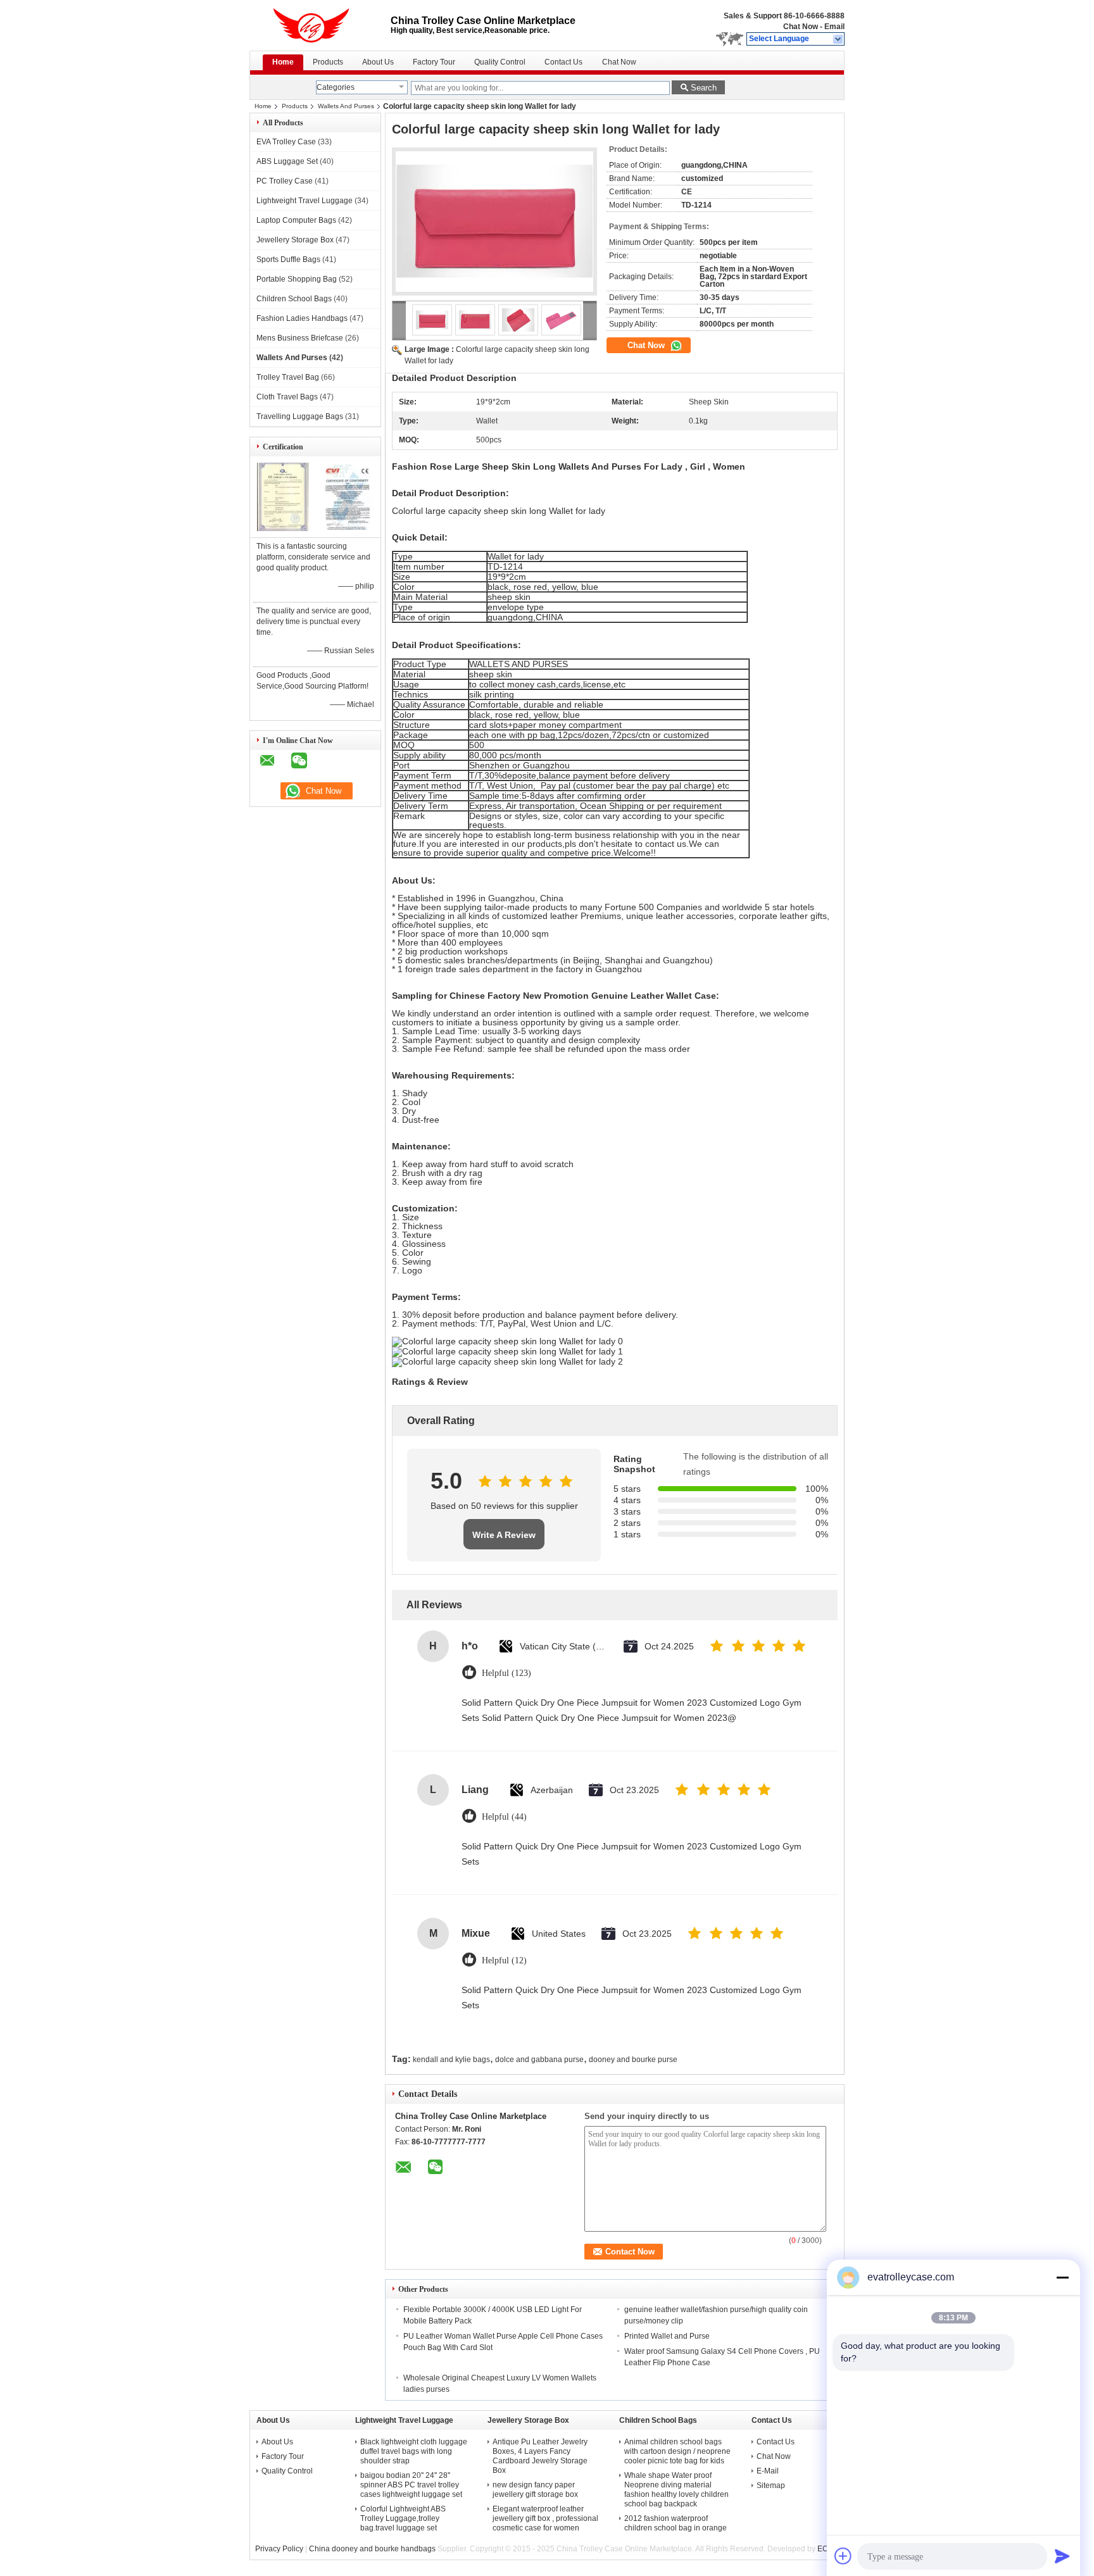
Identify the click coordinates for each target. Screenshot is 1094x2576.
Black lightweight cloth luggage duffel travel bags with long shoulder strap (414, 2451)
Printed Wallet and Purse (667, 2336)
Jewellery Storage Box (295, 240)
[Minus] (1062, 2277)
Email (834, 27)
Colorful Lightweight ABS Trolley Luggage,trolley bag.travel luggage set (403, 2518)
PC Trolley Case (285, 181)
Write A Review (504, 1535)
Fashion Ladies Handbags (302, 318)
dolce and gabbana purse (539, 2060)
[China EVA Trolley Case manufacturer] (320, 25)
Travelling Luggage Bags (300, 416)
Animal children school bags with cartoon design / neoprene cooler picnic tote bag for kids (677, 2451)
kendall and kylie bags (451, 2060)
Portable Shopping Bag (297, 279)
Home (283, 62)
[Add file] (843, 2556)
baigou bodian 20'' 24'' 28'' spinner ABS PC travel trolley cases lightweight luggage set (411, 2485)
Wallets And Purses (346, 106)
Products (328, 62)
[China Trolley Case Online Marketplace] (839, 39)
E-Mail (768, 2471)
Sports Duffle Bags (288, 259)
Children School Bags (294, 299)
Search (704, 88)
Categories (336, 87)
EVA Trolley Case (286, 142)
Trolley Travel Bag (288, 377)
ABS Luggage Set (287, 161)
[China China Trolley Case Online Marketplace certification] (283, 528)
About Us (378, 62)
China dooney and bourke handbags (372, 2549)
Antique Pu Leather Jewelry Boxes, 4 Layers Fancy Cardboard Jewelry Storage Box (540, 2456)
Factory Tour (434, 62)
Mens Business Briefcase (300, 338)
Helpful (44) (504, 1817)
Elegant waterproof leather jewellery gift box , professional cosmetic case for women (545, 2518)
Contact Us (563, 62)
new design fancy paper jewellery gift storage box (535, 2490)
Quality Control (500, 62)
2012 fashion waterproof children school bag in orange (676, 2523)
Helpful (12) (504, 1960)
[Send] (1062, 2556)
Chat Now (801, 27)
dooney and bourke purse (633, 2060)
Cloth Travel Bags (287, 397)
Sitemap (771, 2485)
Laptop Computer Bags (296, 220)
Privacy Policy (279, 2549)
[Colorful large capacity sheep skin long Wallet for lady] (494, 222)
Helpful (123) (506, 1673)
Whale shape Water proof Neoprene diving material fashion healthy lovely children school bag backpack (676, 2490)
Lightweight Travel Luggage (305, 201)
